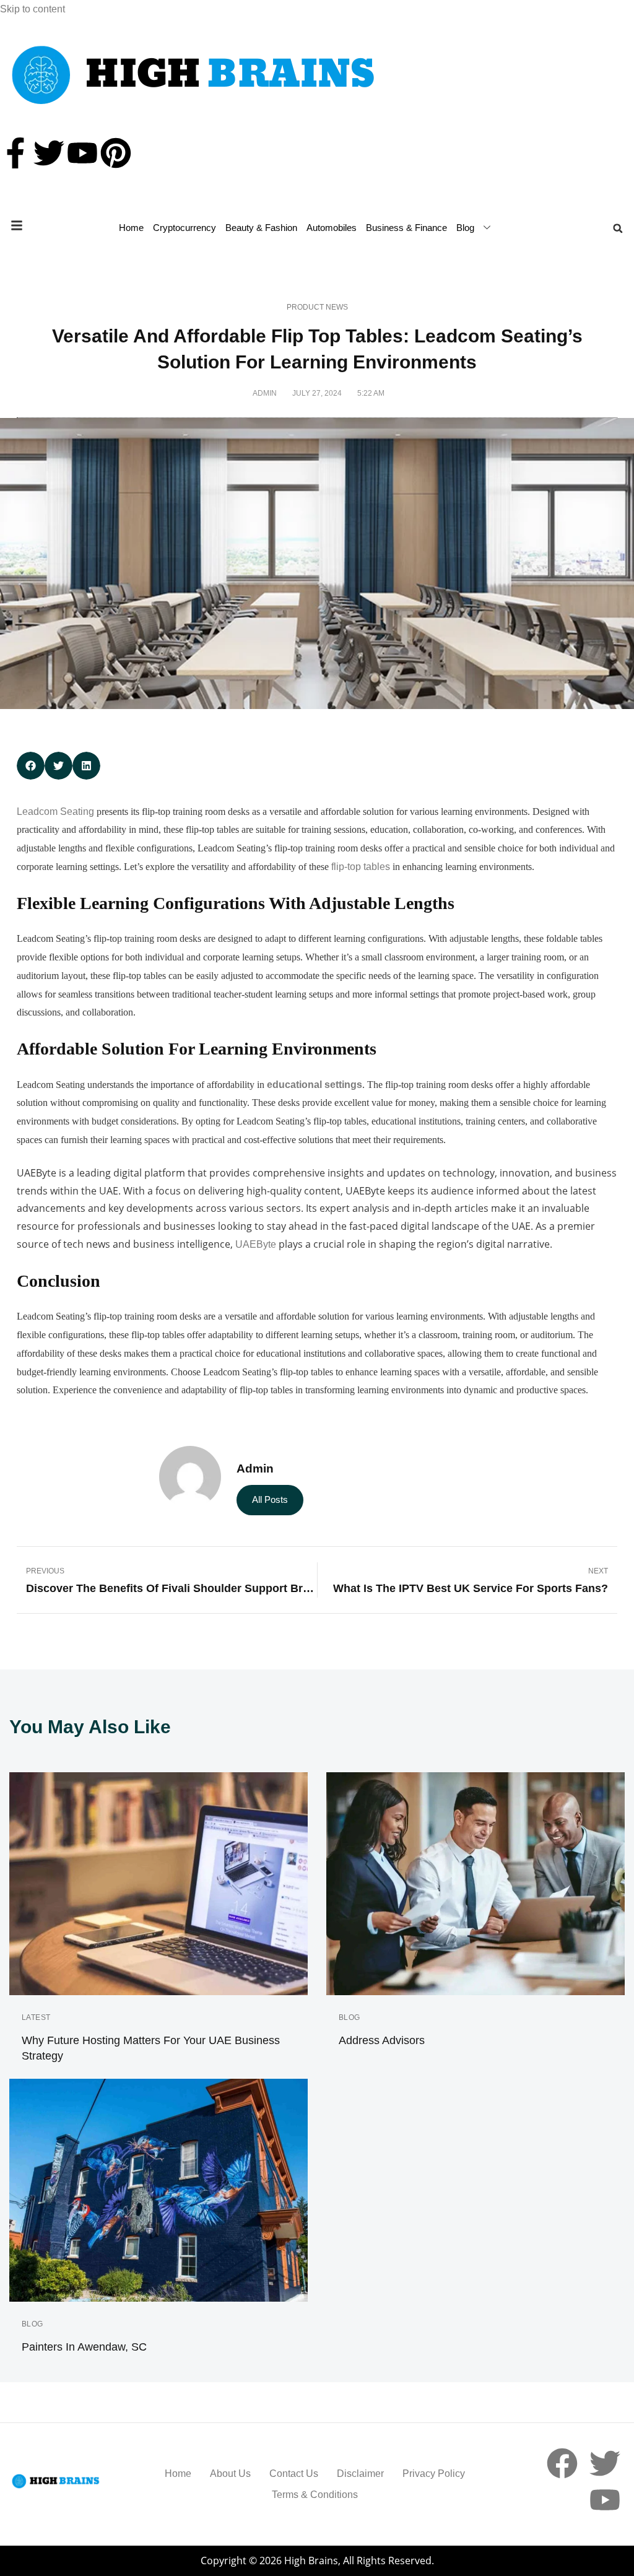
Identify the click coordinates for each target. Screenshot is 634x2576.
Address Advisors (382, 2040)
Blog (465, 228)
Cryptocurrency (185, 228)
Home (131, 228)
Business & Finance (406, 228)
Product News (317, 307)
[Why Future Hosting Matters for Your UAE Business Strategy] (158, 1884)
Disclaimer (360, 2474)
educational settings (315, 1085)
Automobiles (332, 228)
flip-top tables (361, 867)
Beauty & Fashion (261, 228)
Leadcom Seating (55, 812)
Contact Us (294, 2474)
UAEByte (256, 1244)
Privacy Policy (434, 2474)
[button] (618, 228)
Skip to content (33, 9)
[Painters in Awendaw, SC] (158, 2190)
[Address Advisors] (475, 1884)
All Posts (270, 1499)
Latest (36, 2017)
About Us (230, 2474)
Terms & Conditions (315, 2495)
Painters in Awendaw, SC (84, 2347)
